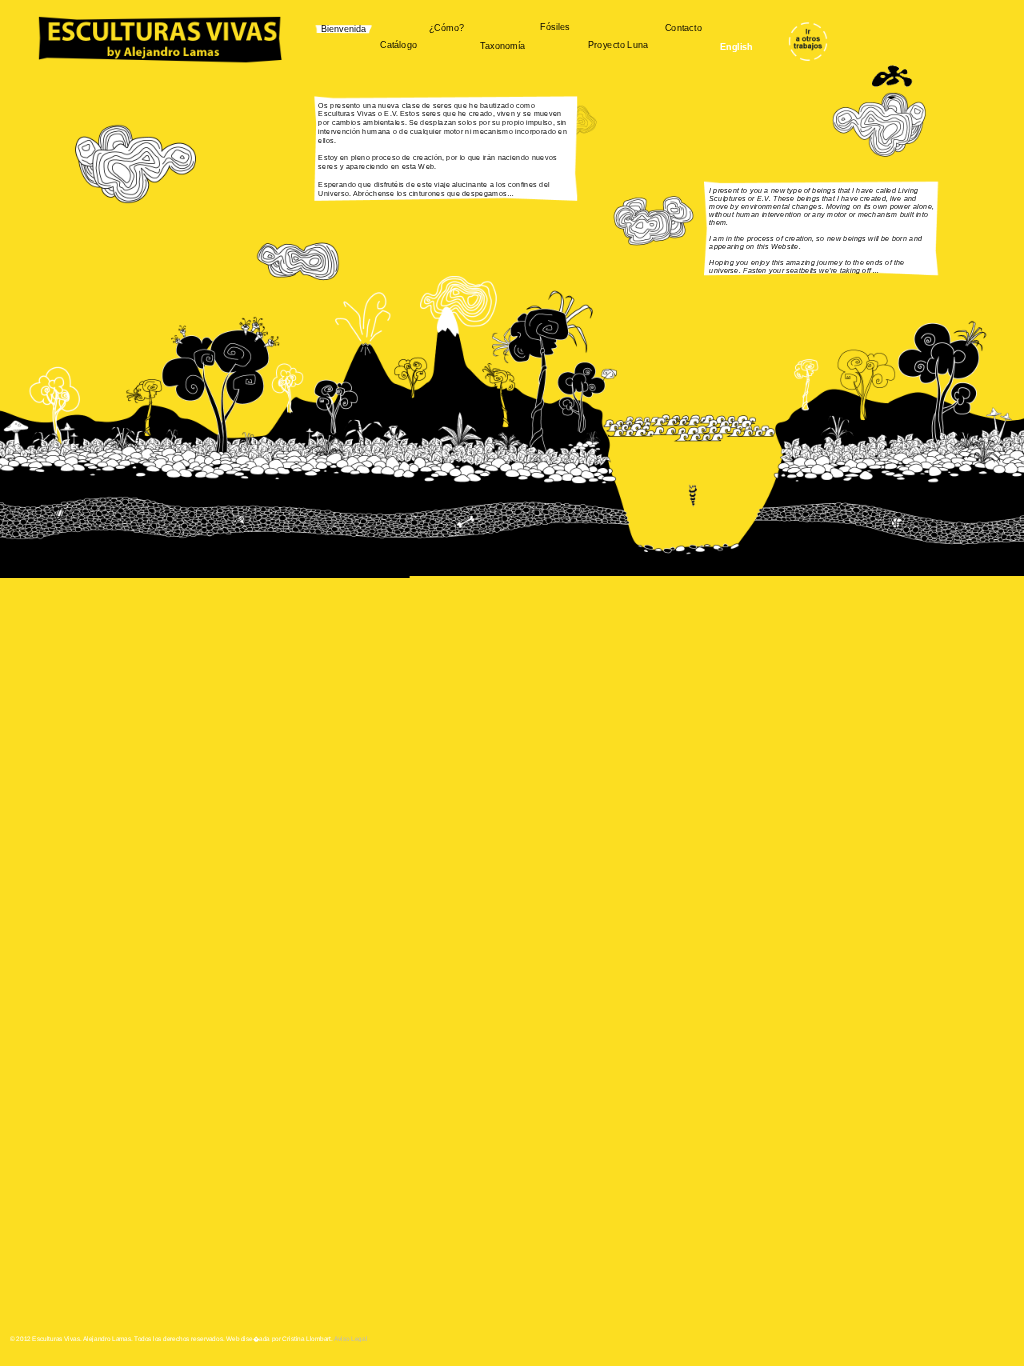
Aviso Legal (351, 1338)
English (736, 47)
